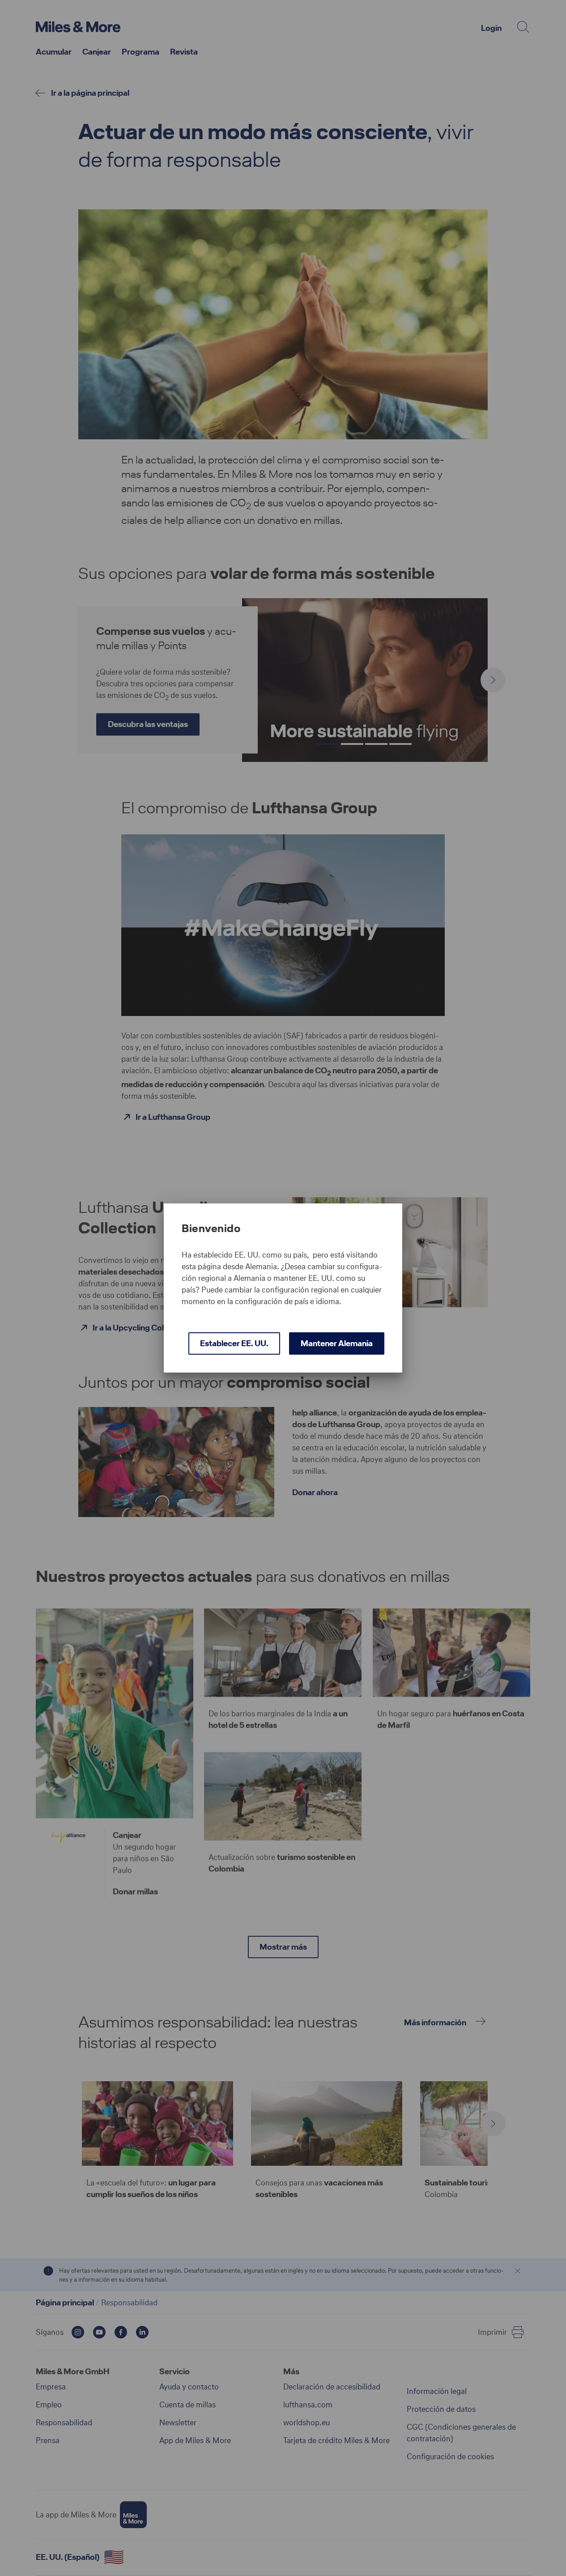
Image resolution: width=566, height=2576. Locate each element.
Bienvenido (211, 1228)
